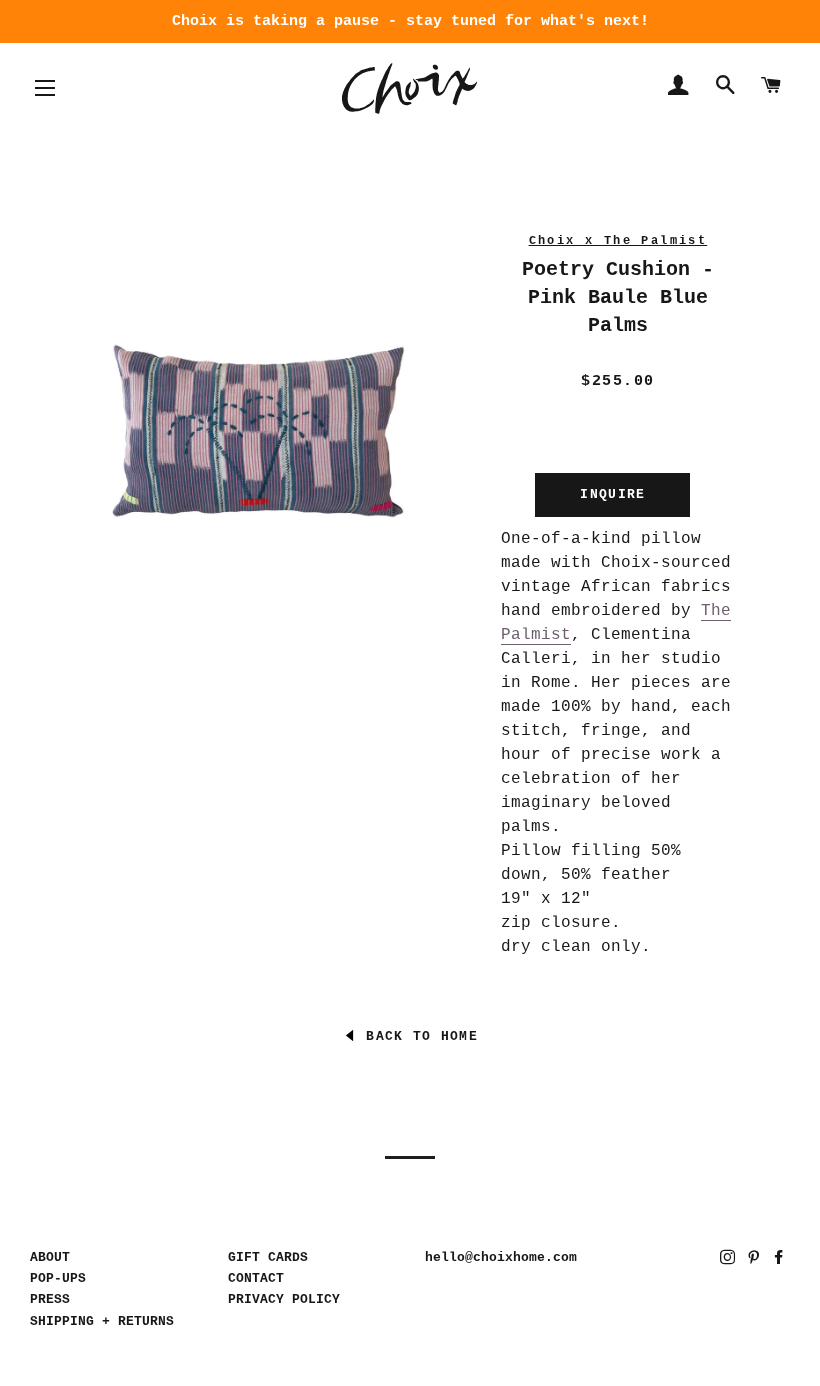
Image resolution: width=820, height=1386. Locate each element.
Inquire (612, 494)
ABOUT (50, 1257)
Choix (409, 88)
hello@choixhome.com (501, 1257)
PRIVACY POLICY (284, 1299)
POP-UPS (58, 1278)
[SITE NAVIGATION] (45, 88)
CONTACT (256, 1278)
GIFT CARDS (268, 1257)
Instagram (729, 1260)
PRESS (50, 1299)
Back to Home (417, 1036)
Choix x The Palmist (618, 241)
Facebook (780, 1260)
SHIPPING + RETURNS (102, 1321)
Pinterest (755, 1260)
